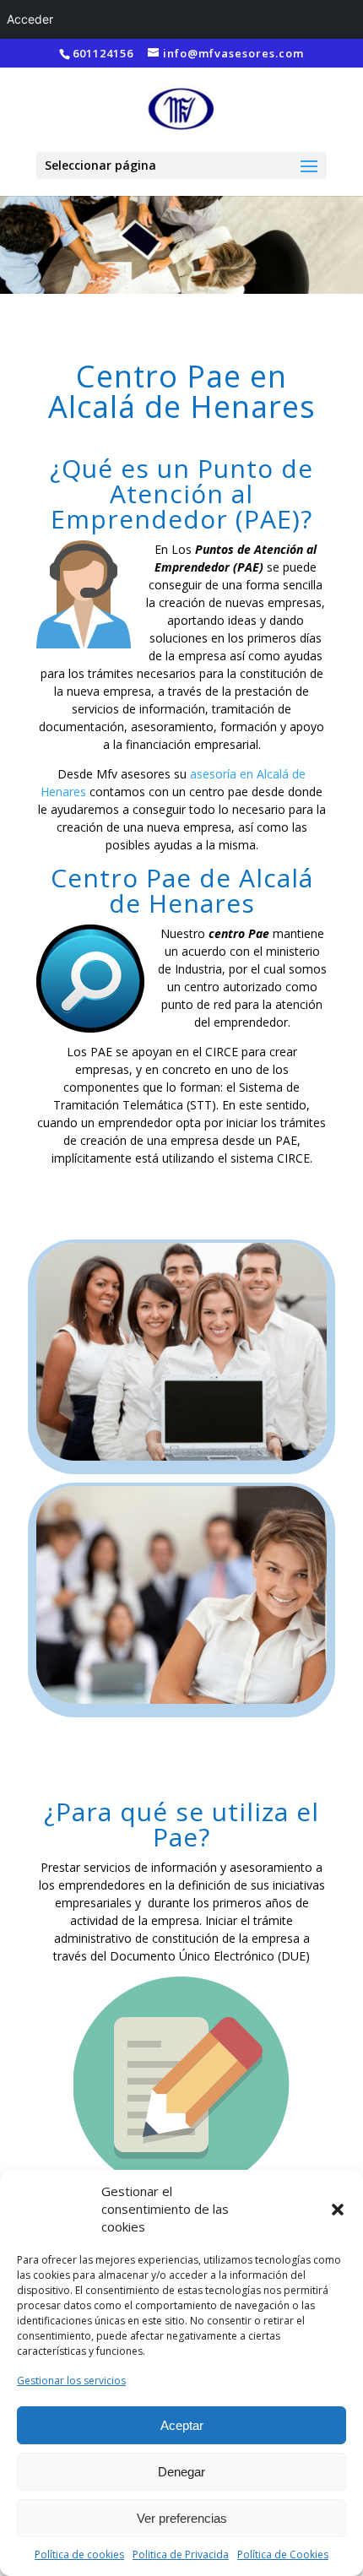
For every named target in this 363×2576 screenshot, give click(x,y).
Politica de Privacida (181, 2554)
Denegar (181, 2472)
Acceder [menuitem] (30, 19)
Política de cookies (79, 2554)
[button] (338, 2210)
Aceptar (182, 2425)
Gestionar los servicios (71, 2381)
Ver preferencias (182, 2518)
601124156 (103, 53)
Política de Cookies (283, 2554)
